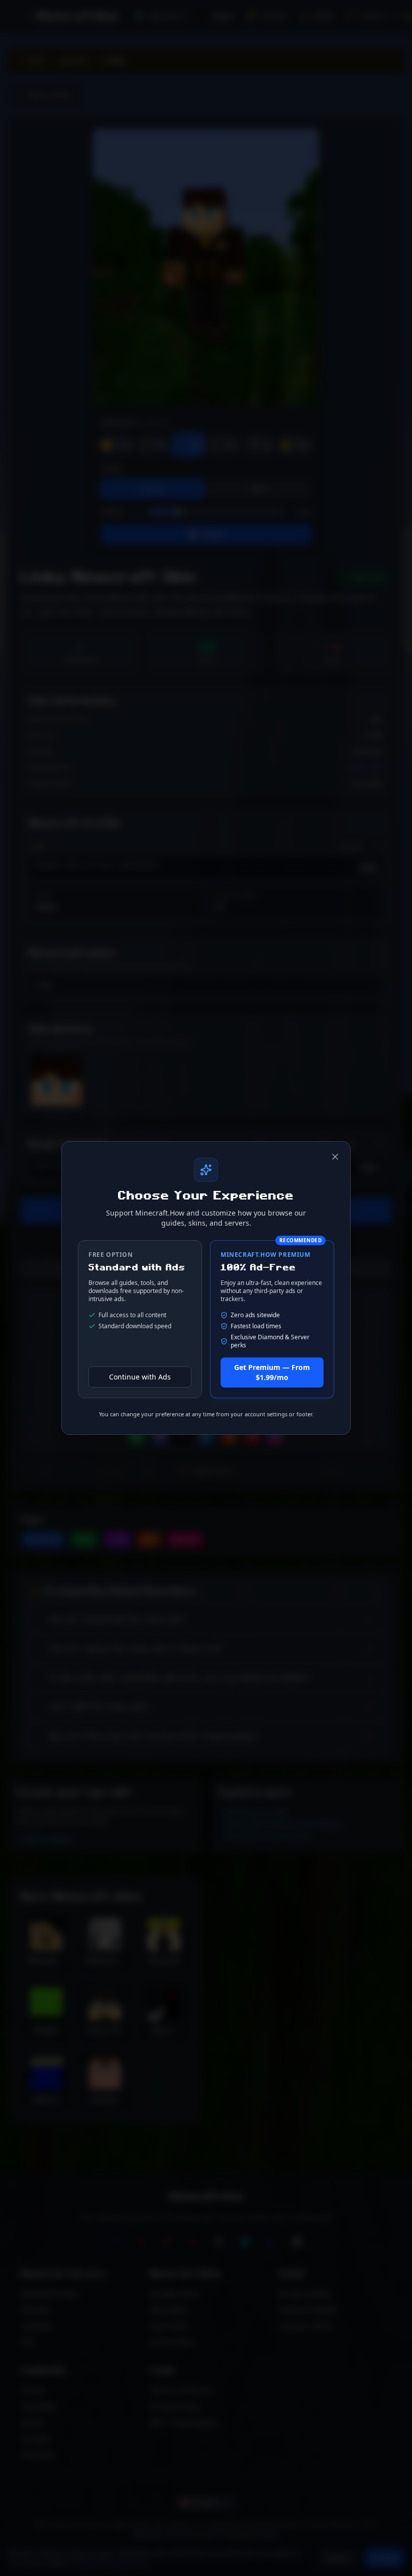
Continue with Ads (140, 1377)
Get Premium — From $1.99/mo (272, 1372)
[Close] (335, 1157)
